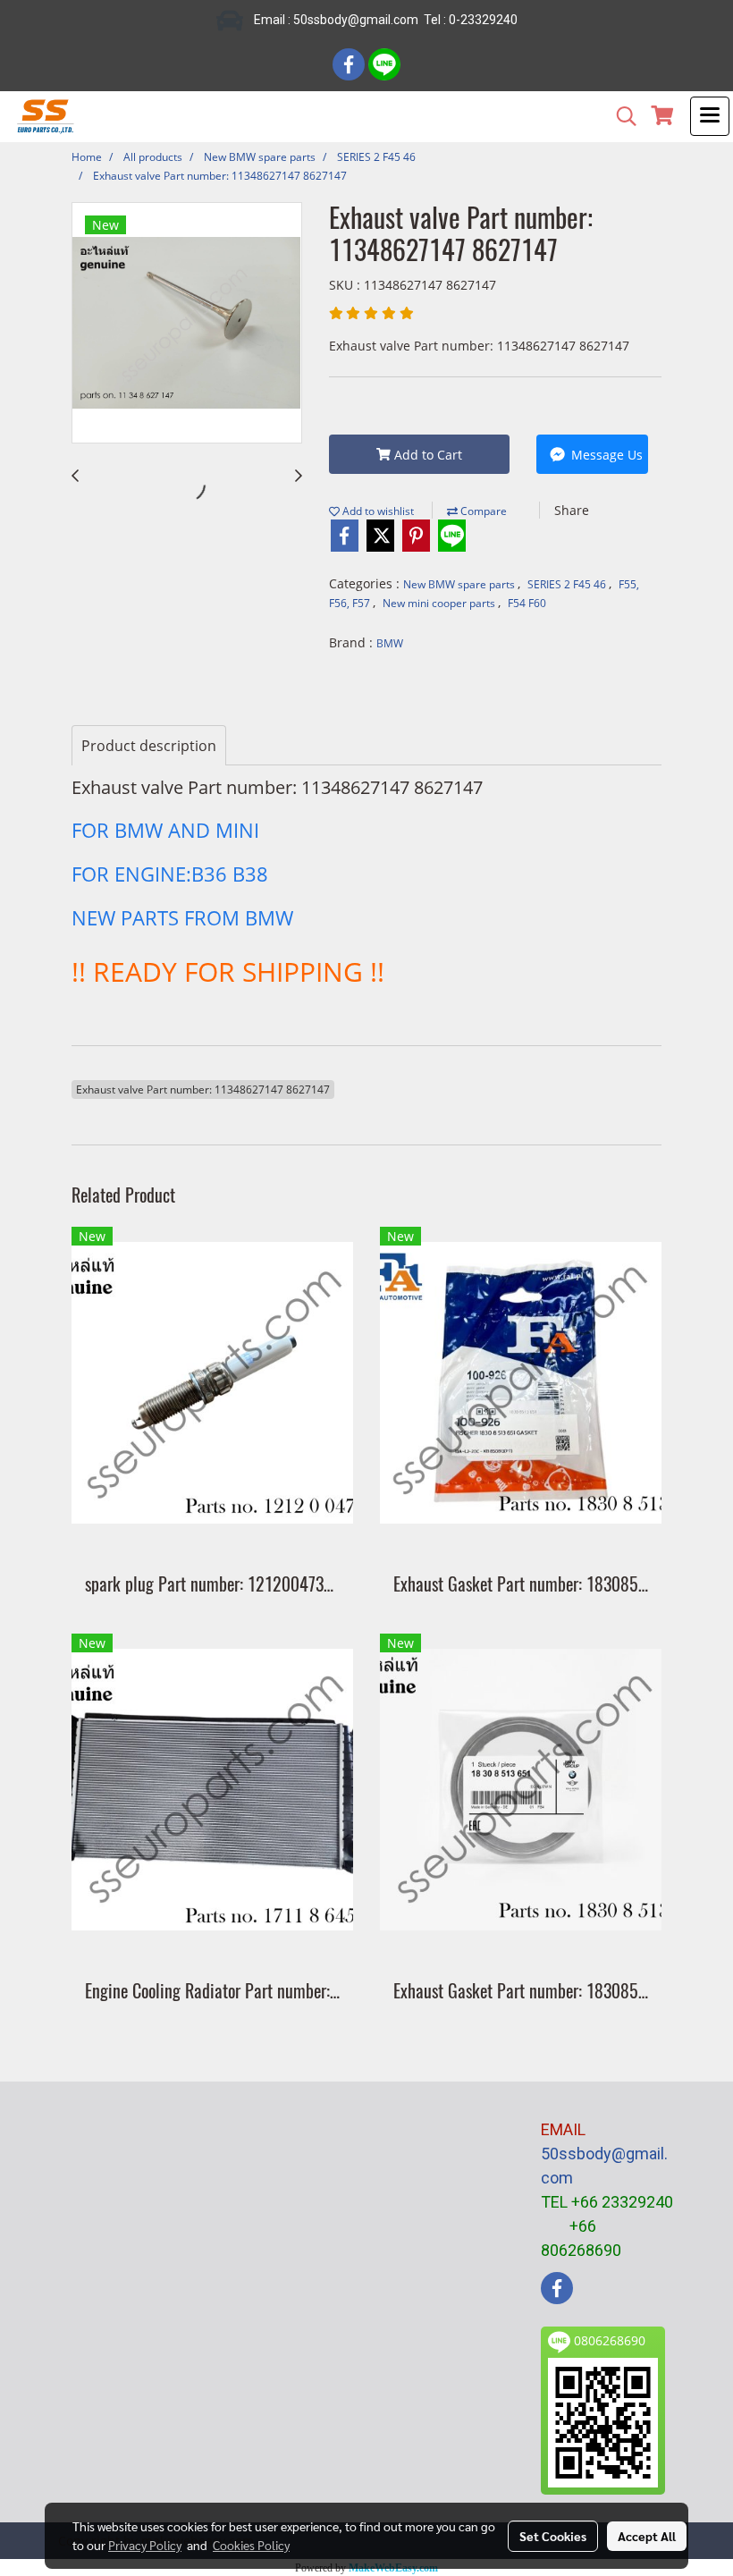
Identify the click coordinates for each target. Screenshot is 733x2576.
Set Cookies (553, 2536)
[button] (620, 116)
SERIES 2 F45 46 (568, 584)
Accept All (647, 2536)
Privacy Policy (145, 2545)
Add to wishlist (377, 511)
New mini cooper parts (440, 603)
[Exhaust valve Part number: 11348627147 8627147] (187, 324)
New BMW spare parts (460, 584)
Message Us (605, 455)
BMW (390, 643)
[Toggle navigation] (710, 116)
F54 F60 (527, 603)
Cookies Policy (251, 2545)
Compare (482, 511)
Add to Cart (426, 455)
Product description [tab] (149, 746)
